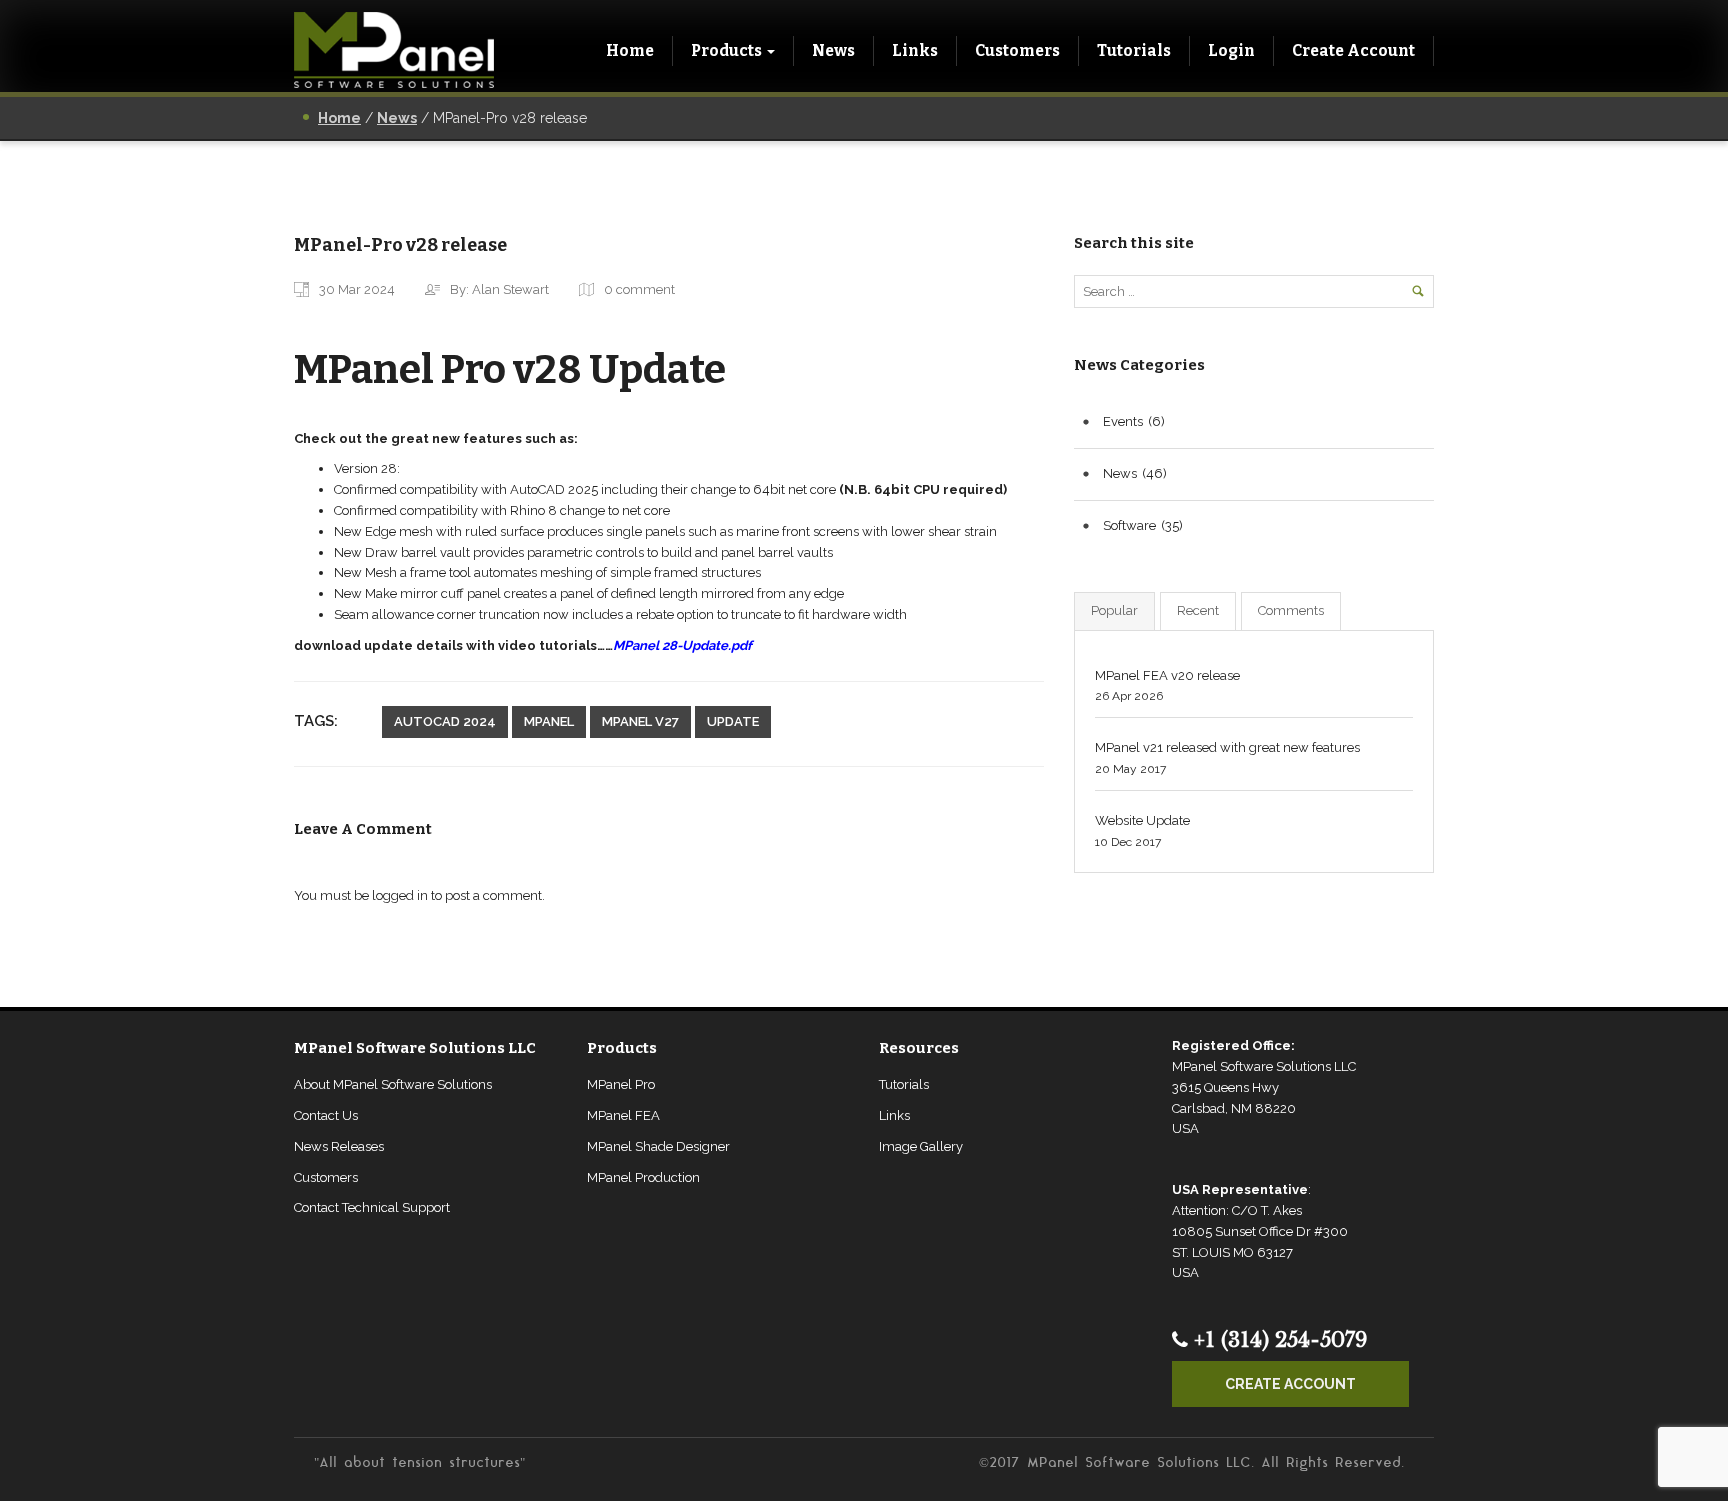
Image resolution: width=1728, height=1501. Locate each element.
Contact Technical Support (372, 1207)
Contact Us (326, 1115)
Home (630, 50)
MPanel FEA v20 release (1167, 675)
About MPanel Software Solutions (393, 1084)
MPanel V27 (640, 721)
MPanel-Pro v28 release (400, 245)
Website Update (1142, 820)
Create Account (1353, 50)
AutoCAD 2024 (445, 721)
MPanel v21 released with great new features (1227, 747)
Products (726, 50)
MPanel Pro (621, 1084)
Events (1123, 421)
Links (915, 50)
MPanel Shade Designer (658, 1146)
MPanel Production (643, 1177)
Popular (1114, 610)
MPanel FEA (623, 1115)
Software (1129, 525)
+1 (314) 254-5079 (1277, 1340)
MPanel (549, 721)
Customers (1017, 50)
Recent (1198, 610)
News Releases (339, 1146)
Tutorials (1134, 50)
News (833, 50)
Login (1231, 50)
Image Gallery (921, 1146)
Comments (1291, 610)
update (733, 721)
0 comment (639, 289)
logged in (400, 895)
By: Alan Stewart (499, 289)
